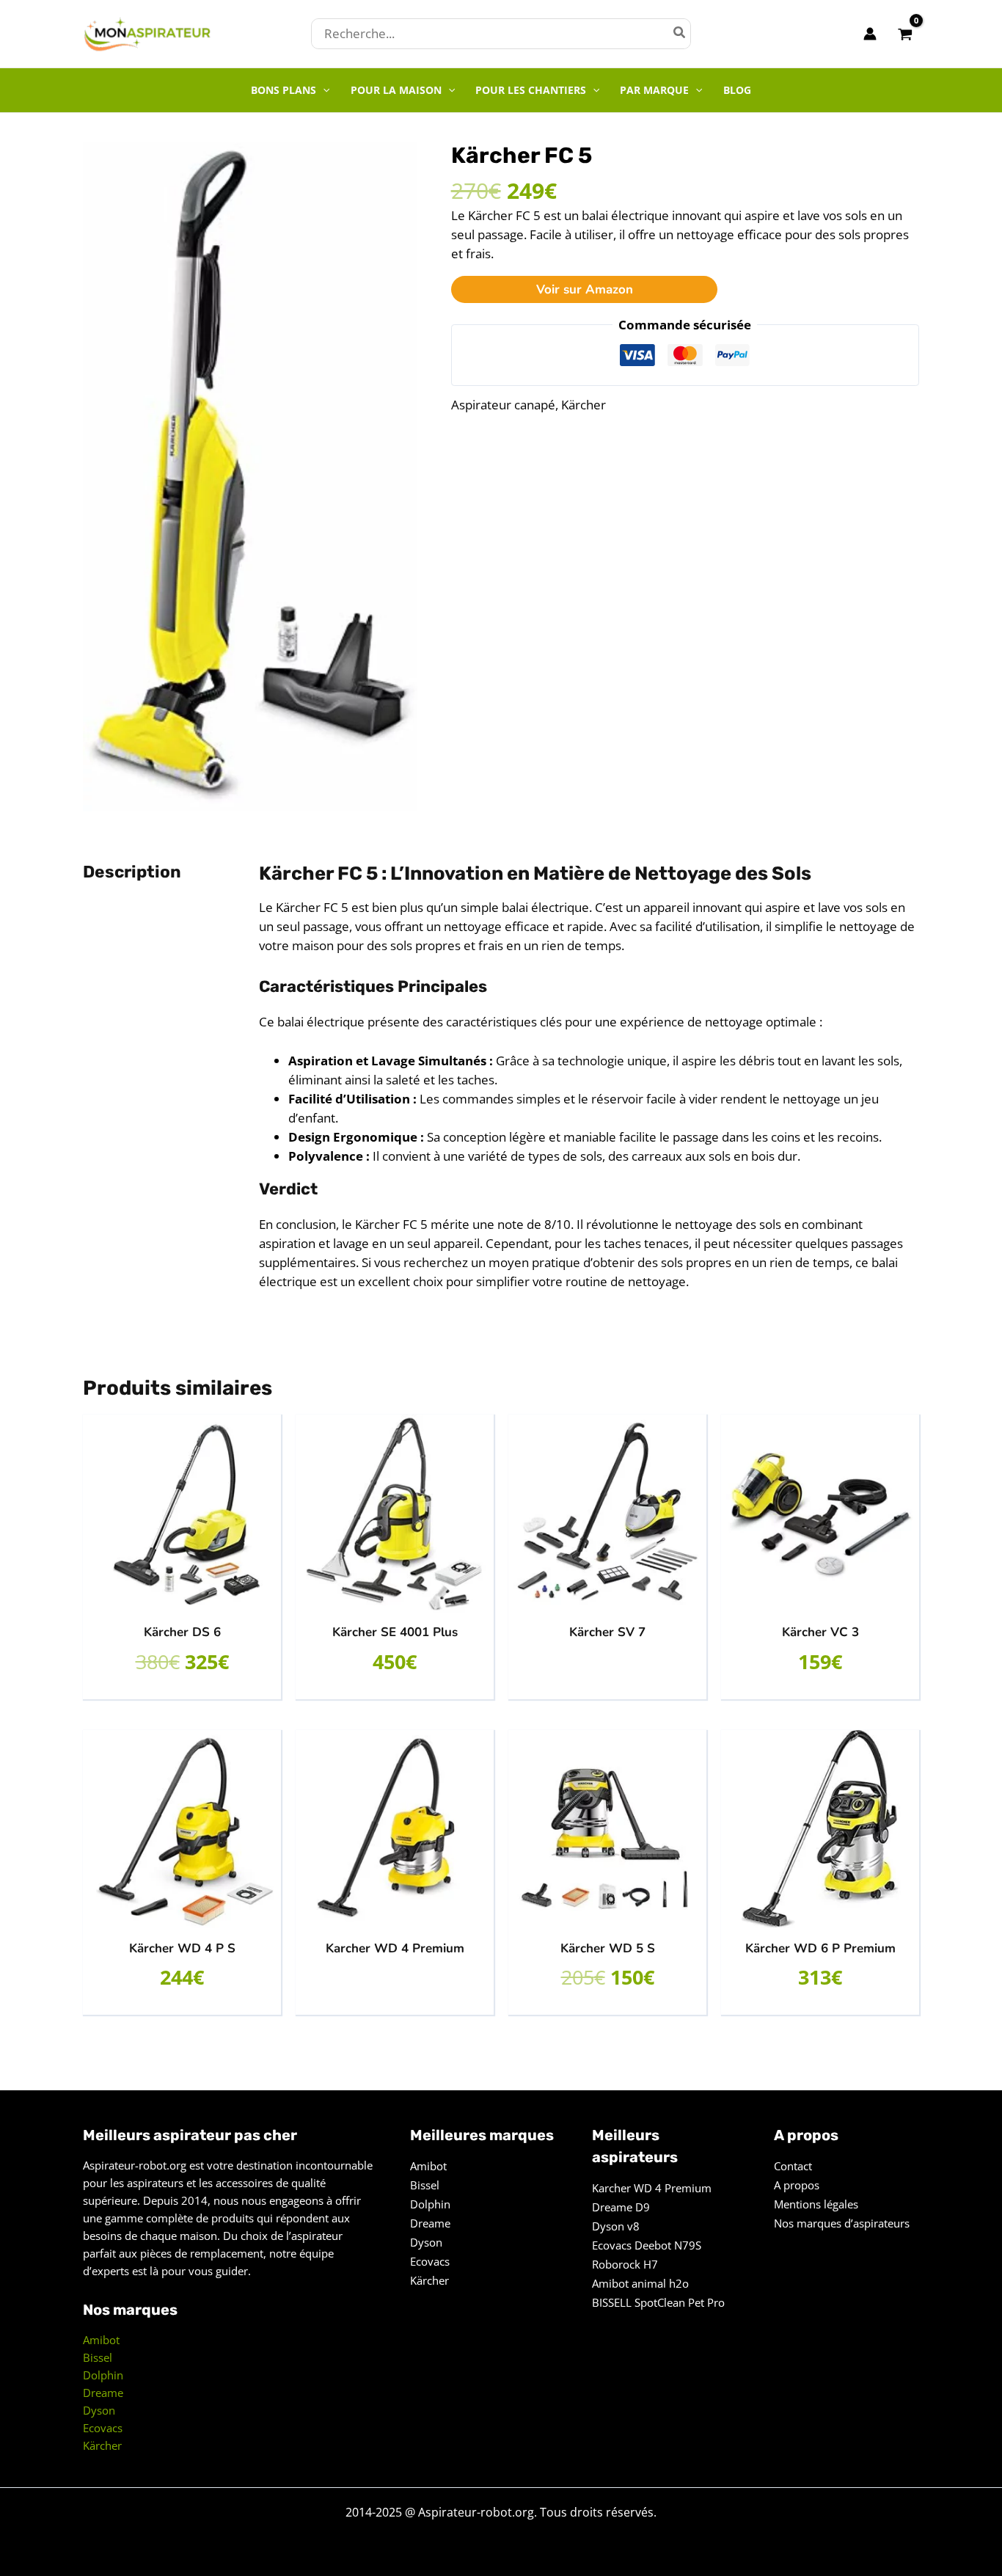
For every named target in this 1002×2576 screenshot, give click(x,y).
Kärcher (584, 405)
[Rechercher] (680, 34)
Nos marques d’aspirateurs (842, 2223)
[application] (323, 90)
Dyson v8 (616, 2226)
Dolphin (103, 2375)
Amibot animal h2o (640, 2283)
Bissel (98, 2357)
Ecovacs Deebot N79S (647, 2245)
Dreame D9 (621, 2207)
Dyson (99, 2410)
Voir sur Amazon (585, 289)
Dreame (103, 2393)
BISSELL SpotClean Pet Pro (658, 2302)
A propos (797, 2185)
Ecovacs (103, 2428)
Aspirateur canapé (503, 405)
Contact (793, 2166)
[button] (290, 90)
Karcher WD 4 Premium (652, 2188)
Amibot (101, 2340)
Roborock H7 (625, 2264)
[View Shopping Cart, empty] (905, 33)
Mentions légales (816, 2204)
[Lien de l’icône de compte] (870, 34)
